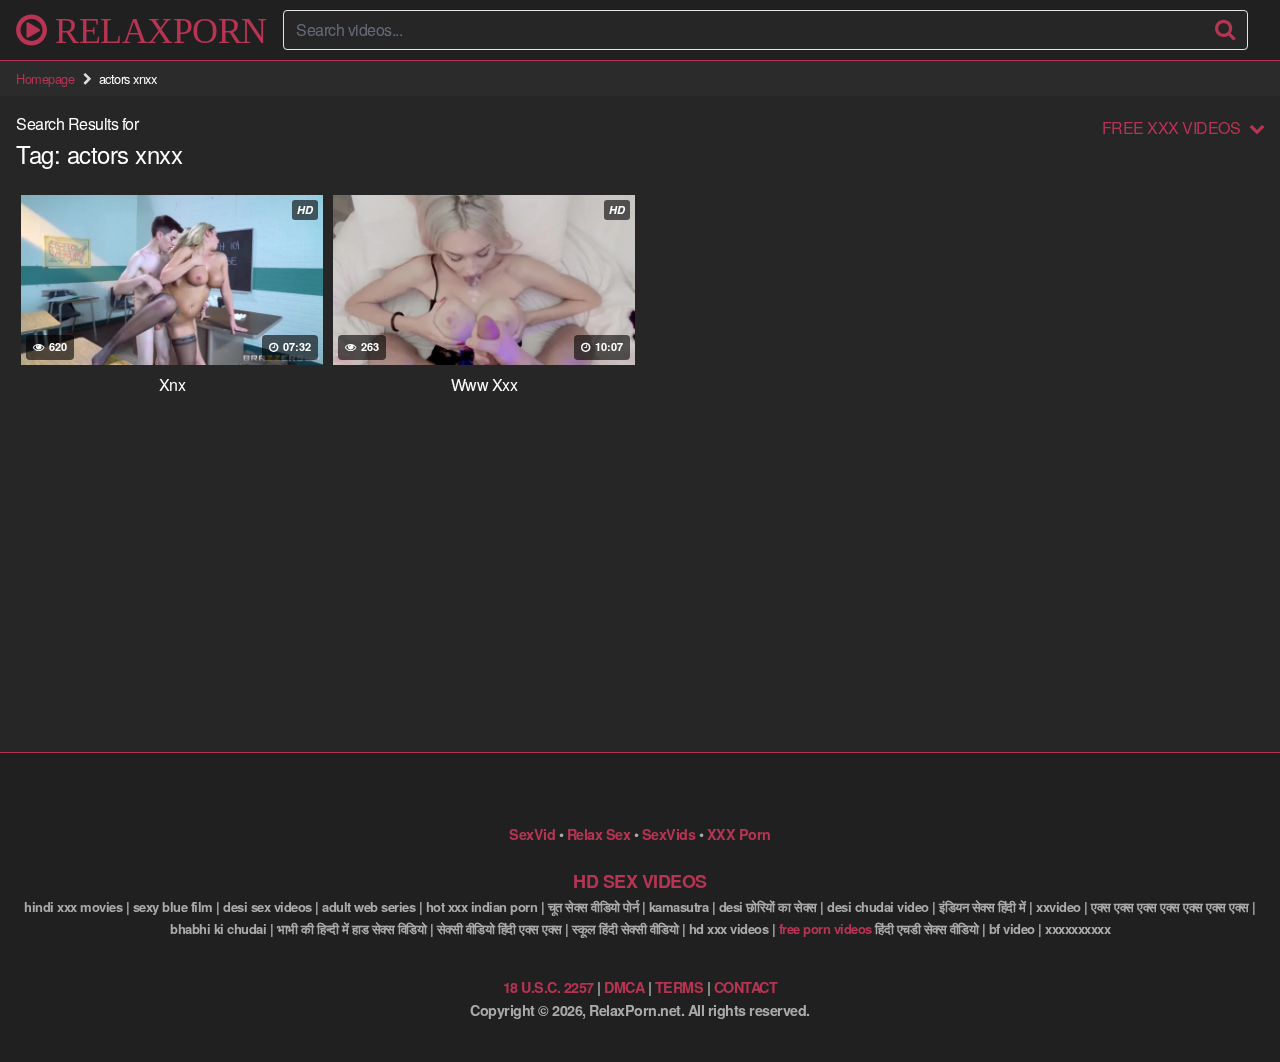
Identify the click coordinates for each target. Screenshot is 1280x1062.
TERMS (679, 987)
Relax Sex (599, 834)
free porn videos (825, 928)
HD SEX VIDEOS (640, 881)
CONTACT (746, 987)
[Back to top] (1225, 998)
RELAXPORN (157, 30)
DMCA (624, 987)
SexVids (669, 834)
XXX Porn (739, 834)
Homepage (45, 78)
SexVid (532, 834)
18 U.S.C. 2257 (548, 987)
